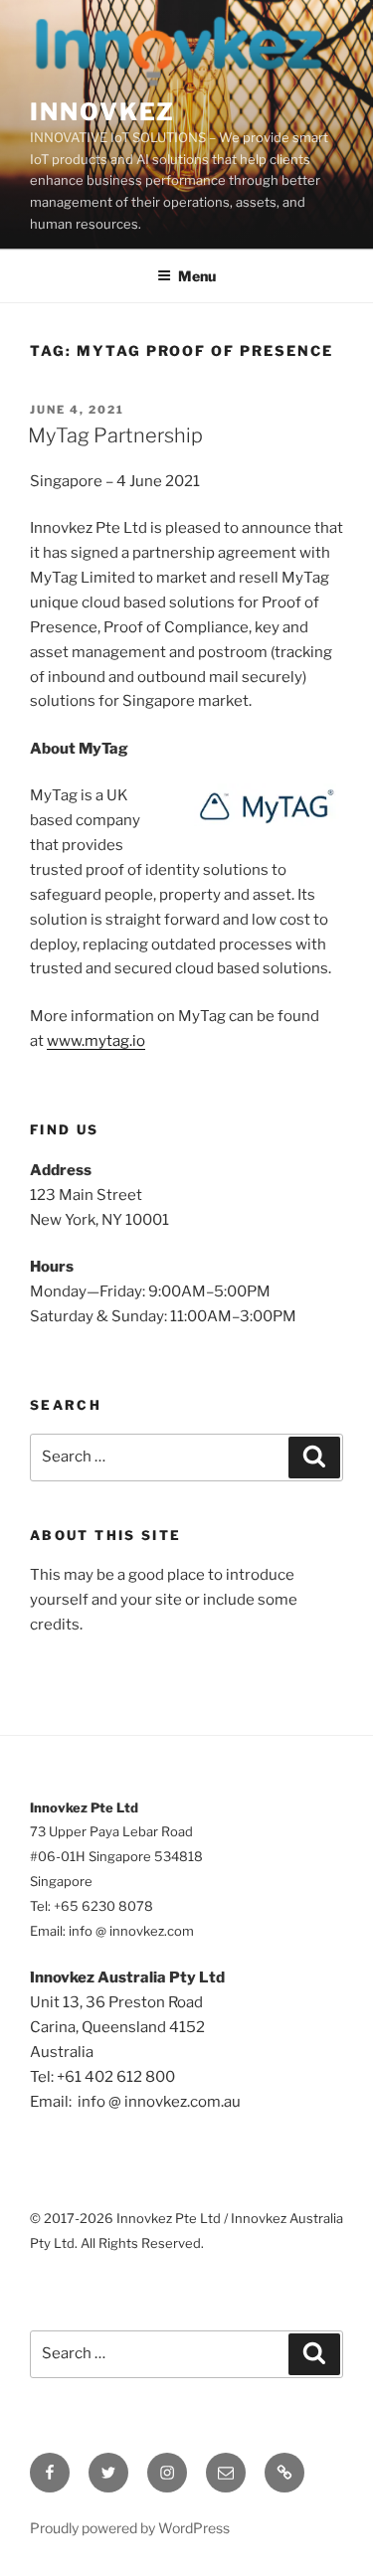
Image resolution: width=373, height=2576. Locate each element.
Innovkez (102, 112)
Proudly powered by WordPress (130, 2528)
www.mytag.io (96, 1041)
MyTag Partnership (115, 435)
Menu (197, 276)
